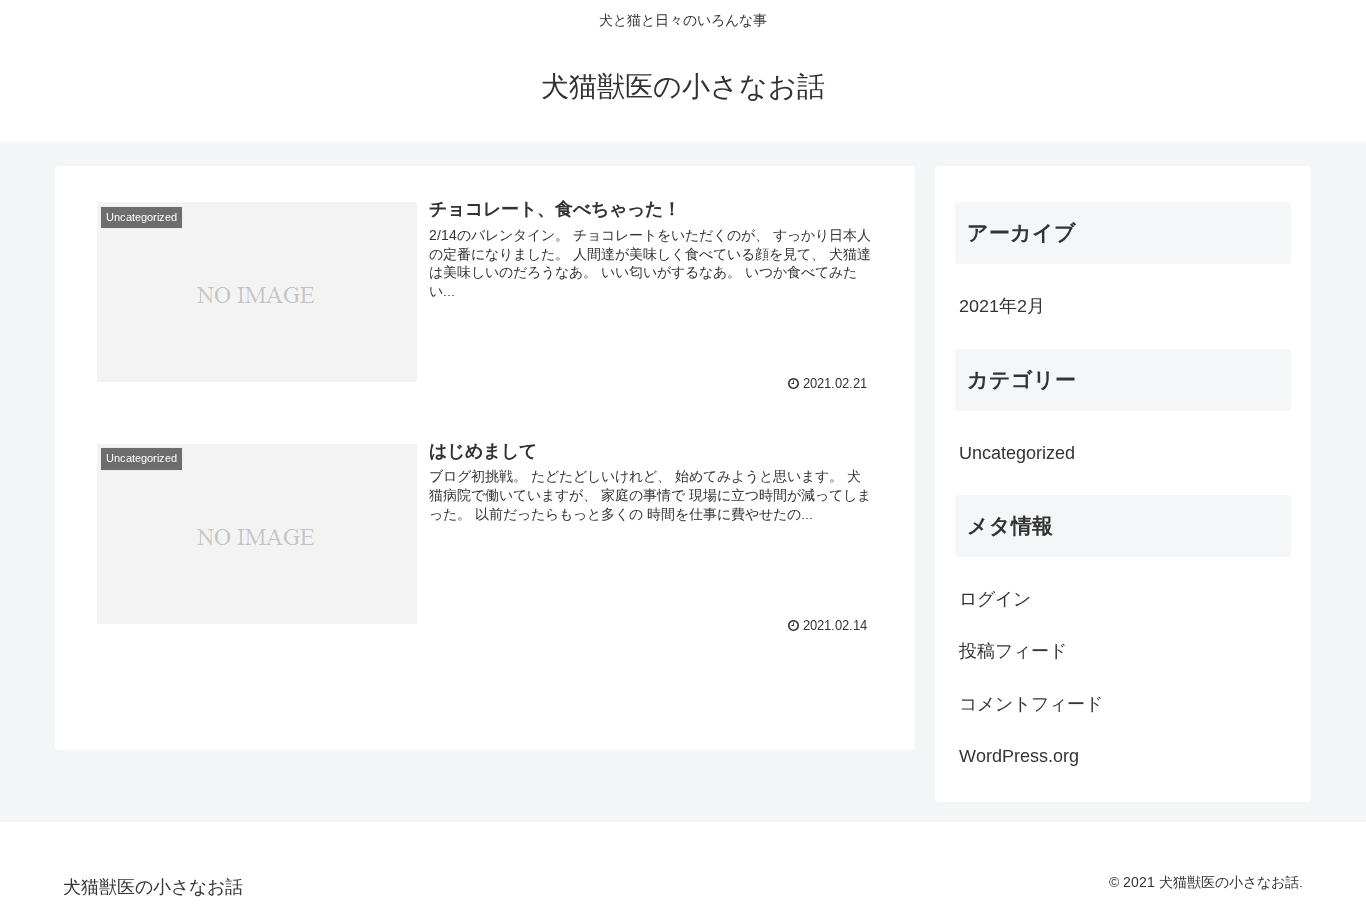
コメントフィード (1031, 704)
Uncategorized (1017, 453)
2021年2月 (1002, 306)
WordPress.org (1019, 756)
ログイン (995, 599)
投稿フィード (1013, 651)
